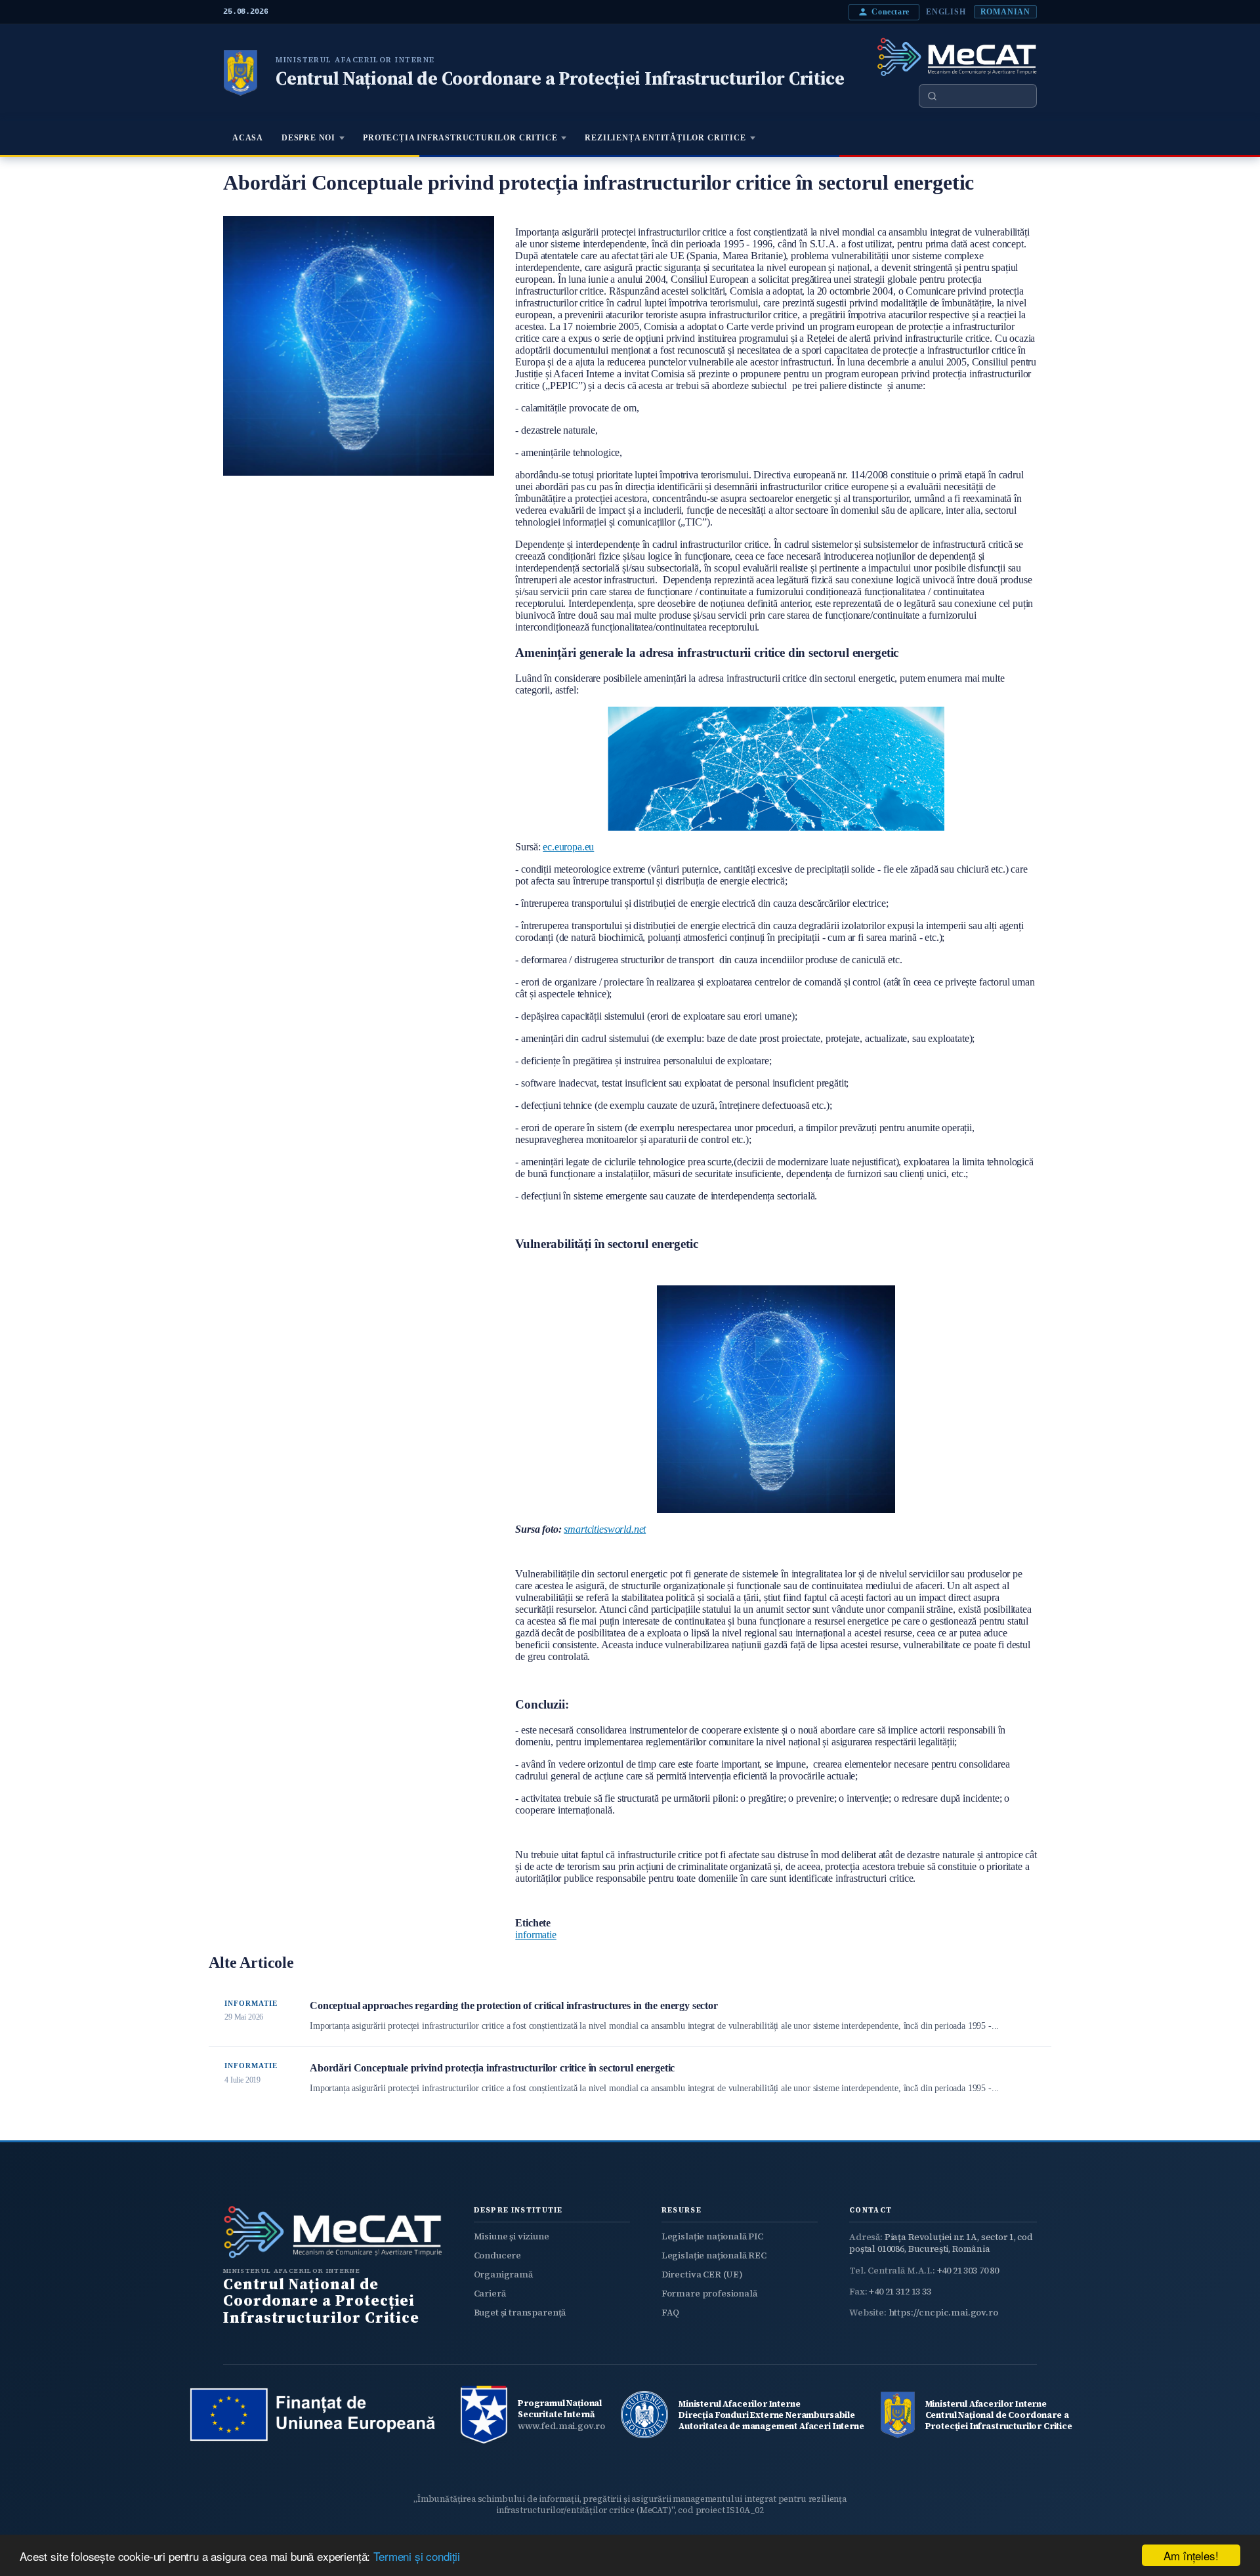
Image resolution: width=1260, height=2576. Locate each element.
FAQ (671, 2313)
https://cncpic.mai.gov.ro (943, 2313)
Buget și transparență (520, 2313)
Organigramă (503, 2275)
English (946, 12)
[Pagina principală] (240, 73)
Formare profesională (709, 2294)
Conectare (891, 12)
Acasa (248, 138)
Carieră (490, 2294)
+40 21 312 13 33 (900, 2292)
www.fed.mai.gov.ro (561, 2426)
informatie (535, 1935)
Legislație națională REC (714, 2255)
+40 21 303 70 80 (968, 2271)
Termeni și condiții (417, 2556)
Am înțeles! (1191, 2555)
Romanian (1005, 12)
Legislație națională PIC (712, 2236)
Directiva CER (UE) (702, 2275)
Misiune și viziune (512, 2236)
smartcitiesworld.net (605, 1529)
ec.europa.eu (568, 847)
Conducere (498, 2255)
